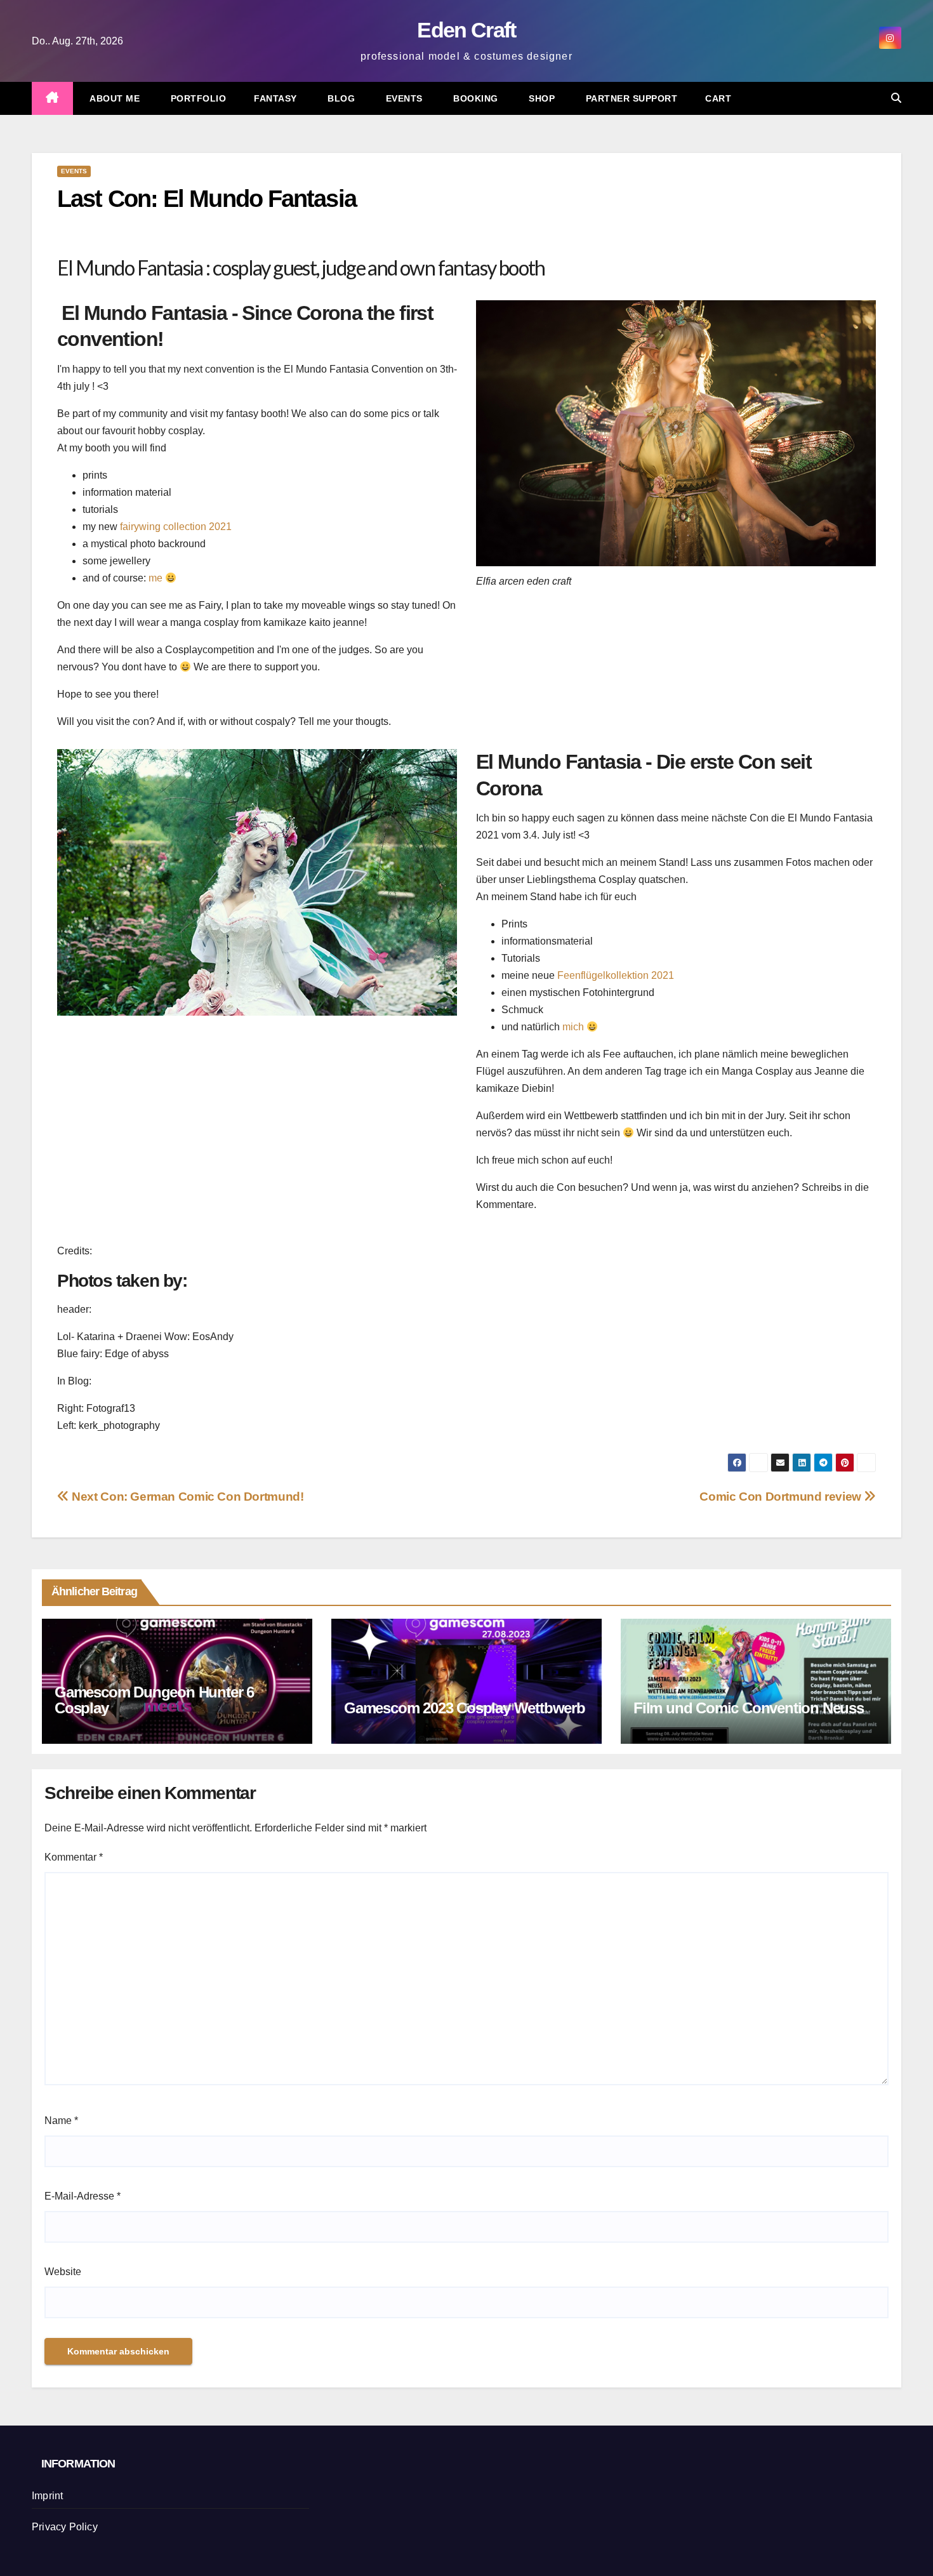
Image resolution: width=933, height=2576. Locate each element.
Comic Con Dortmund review (782, 1497)
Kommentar (74, 1857)
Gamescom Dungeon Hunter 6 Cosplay (154, 1700)
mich (573, 1027)
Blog (340, 98)
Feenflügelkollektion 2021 (616, 975)
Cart (718, 98)
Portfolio (197, 98)
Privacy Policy (65, 2527)
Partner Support (630, 98)
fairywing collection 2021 (176, 527)
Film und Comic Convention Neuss (749, 1708)
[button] (896, 98)
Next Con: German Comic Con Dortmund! (186, 1497)
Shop (541, 98)
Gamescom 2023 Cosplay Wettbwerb (465, 1708)
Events (403, 98)
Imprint (47, 2496)
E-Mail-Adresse (83, 2196)
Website (63, 2272)
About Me (114, 98)
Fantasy (275, 98)
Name (61, 2121)
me (155, 578)
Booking (474, 98)
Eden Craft (466, 30)
